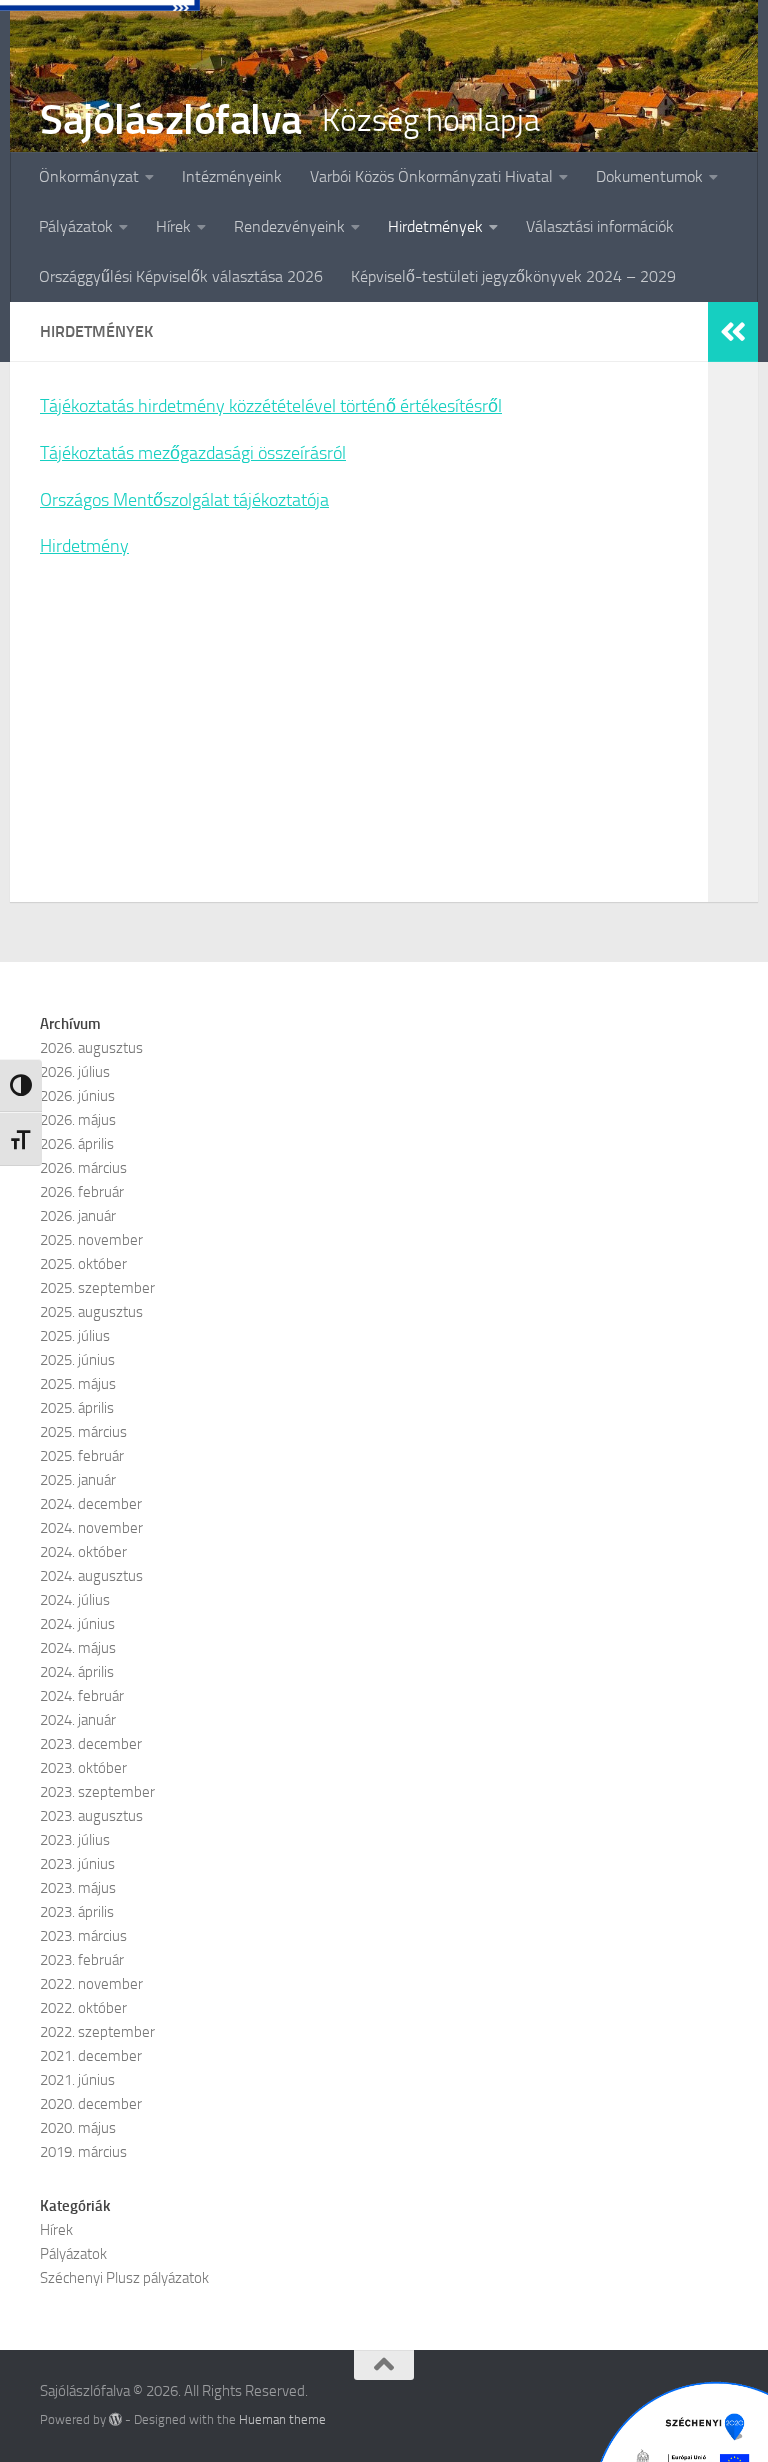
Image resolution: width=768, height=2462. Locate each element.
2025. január (78, 1480)
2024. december (91, 1504)
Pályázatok (76, 226)
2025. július (75, 1336)
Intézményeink (232, 176)
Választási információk (600, 226)
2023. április (77, 1912)
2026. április (77, 1144)
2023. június (77, 1864)
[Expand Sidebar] (733, 332)
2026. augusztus (91, 1048)
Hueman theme (282, 2419)
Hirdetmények (435, 226)
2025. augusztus (91, 1312)
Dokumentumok (649, 176)
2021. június (77, 2080)
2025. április (77, 1408)
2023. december (91, 1744)
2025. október (83, 1264)
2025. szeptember (97, 1288)
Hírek (173, 226)
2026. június (77, 1096)
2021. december (91, 2056)
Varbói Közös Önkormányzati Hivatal (431, 176)
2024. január (78, 1720)
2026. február (82, 1192)
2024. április (77, 1672)
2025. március (83, 1432)
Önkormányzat (89, 176)
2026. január (78, 1216)
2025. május (78, 1384)
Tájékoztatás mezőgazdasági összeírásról (193, 453)
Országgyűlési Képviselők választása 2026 (181, 276)
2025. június (77, 1360)
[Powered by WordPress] (115, 2419)
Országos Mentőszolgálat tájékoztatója (184, 500)
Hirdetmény (84, 546)
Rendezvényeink (289, 226)
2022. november (91, 1984)
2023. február (82, 1960)
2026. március (83, 1168)
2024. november (91, 1528)
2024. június (77, 1624)
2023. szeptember (97, 1792)
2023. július (75, 1840)
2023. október (83, 1768)
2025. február (82, 1456)
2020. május (78, 2128)
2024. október (83, 1552)
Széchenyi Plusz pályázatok (124, 2278)
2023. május (78, 1888)
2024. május (78, 1648)
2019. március (83, 2152)
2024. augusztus (91, 1576)
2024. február (82, 1696)
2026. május (78, 1120)
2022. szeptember (97, 2032)
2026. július (75, 1072)
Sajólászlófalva (171, 120)
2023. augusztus (91, 1816)
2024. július (75, 1600)
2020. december (91, 2104)
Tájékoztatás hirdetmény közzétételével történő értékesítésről (271, 406)
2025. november (91, 1240)
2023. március (83, 1936)
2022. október (83, 2008)
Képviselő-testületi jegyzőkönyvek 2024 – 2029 (513, 276)
